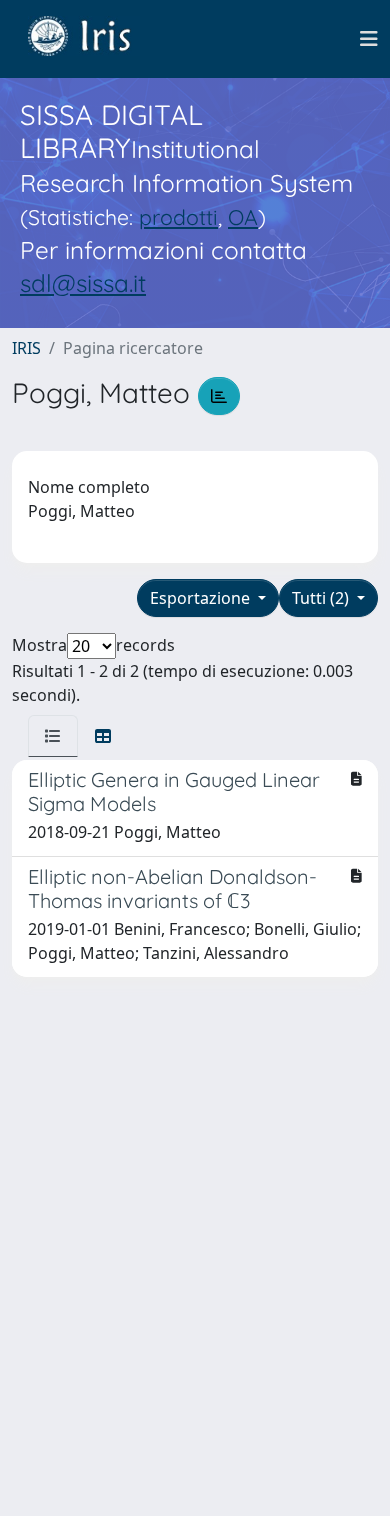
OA (243, 217)
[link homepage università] (94, 39)
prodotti (178, 217)
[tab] (53, 736)
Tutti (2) (322, 598)
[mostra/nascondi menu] (369, 39)
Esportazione (202, 598)
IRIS (26, 348)
